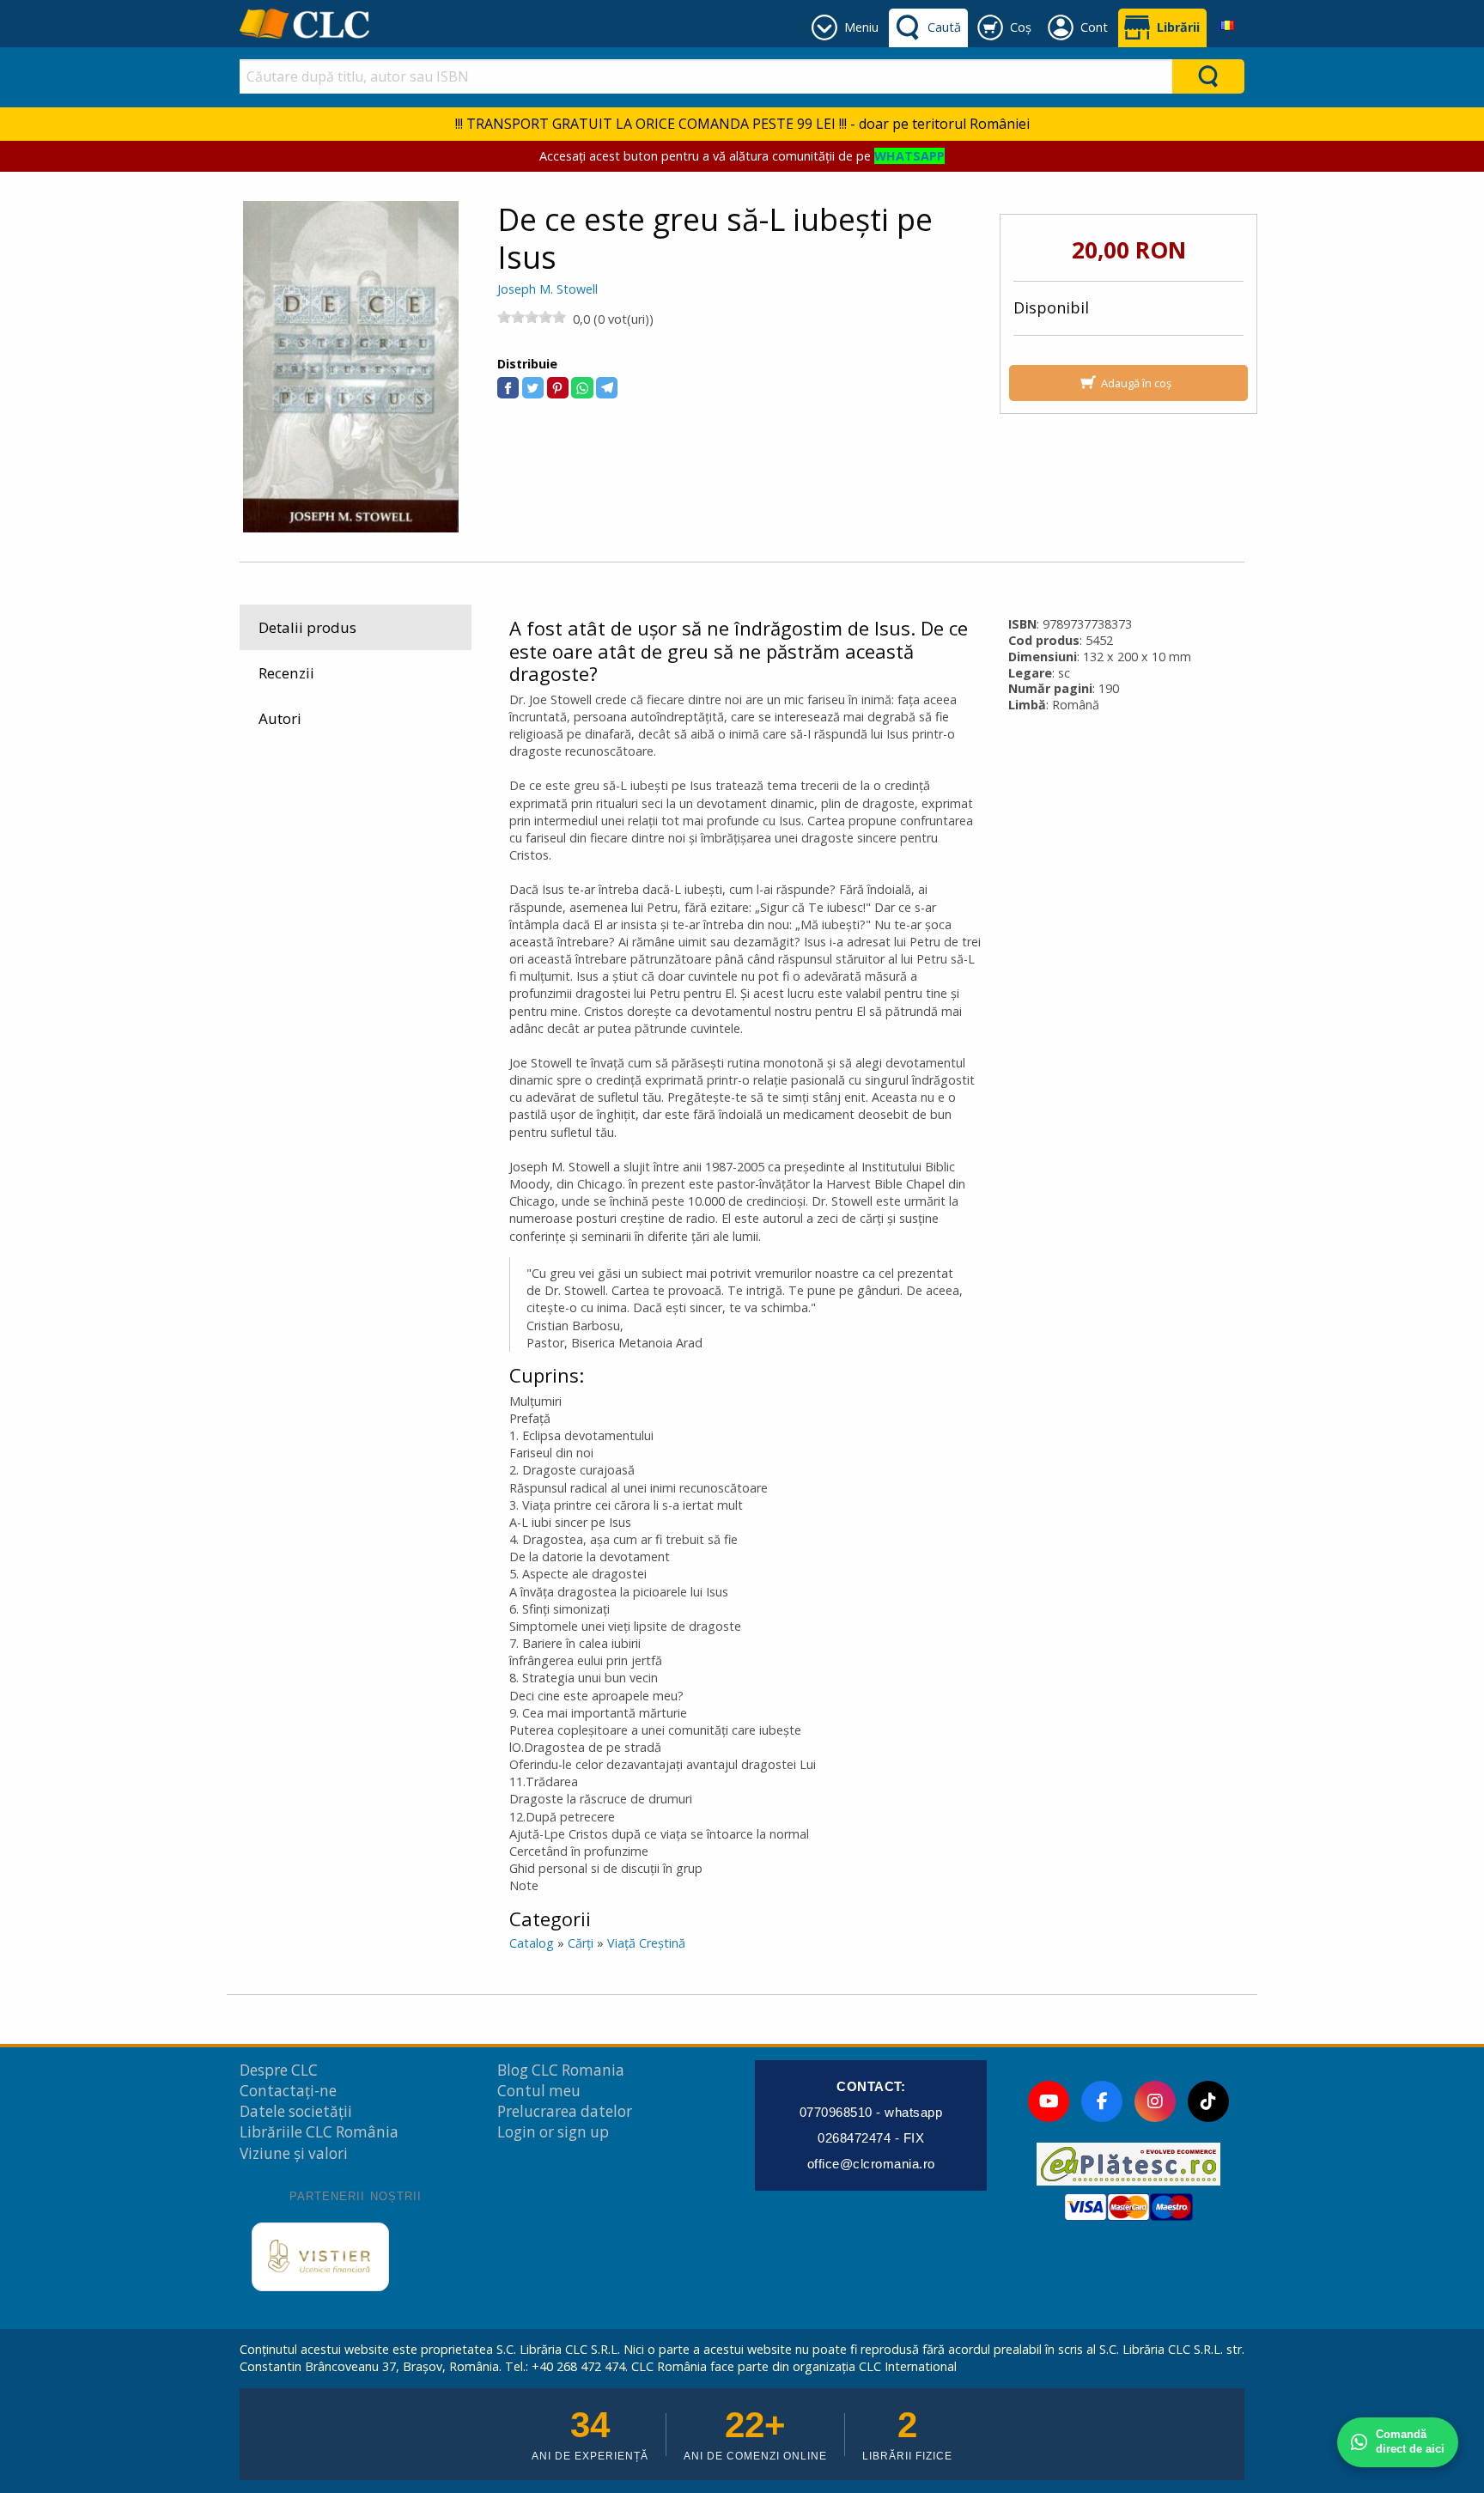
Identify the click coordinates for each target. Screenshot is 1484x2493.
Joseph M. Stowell (547, 289)
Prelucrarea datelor (565, 2111)
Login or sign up (553, 2132)
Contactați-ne (288, 2091)
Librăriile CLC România (319, 2132)
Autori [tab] (280, 718)
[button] (508, 388)
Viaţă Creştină (646, 1943)
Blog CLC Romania (561, 2070)
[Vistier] (320, 2257)
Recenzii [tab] (286, 673)
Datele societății (296, 2111)
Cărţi (581, 1943)
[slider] (532, 317)
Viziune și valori (294, 2153)
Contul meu (539, 2091)
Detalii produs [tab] (307, 627)
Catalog (532, 1943)
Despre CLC (279, 2070)
